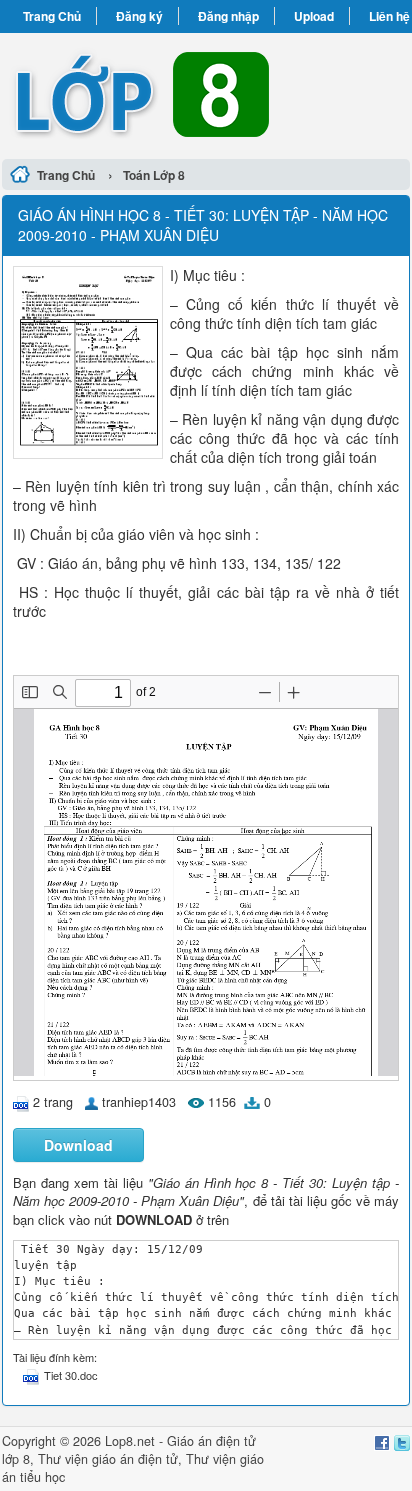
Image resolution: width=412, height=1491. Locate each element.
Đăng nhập (228, 16)
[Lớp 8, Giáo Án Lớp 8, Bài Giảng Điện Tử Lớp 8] (206, 93)
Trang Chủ (52, 16)
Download (78, 1145)
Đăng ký (139, 16)
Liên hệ (389, 16)
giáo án (113, 1459)
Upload (314, 16)
